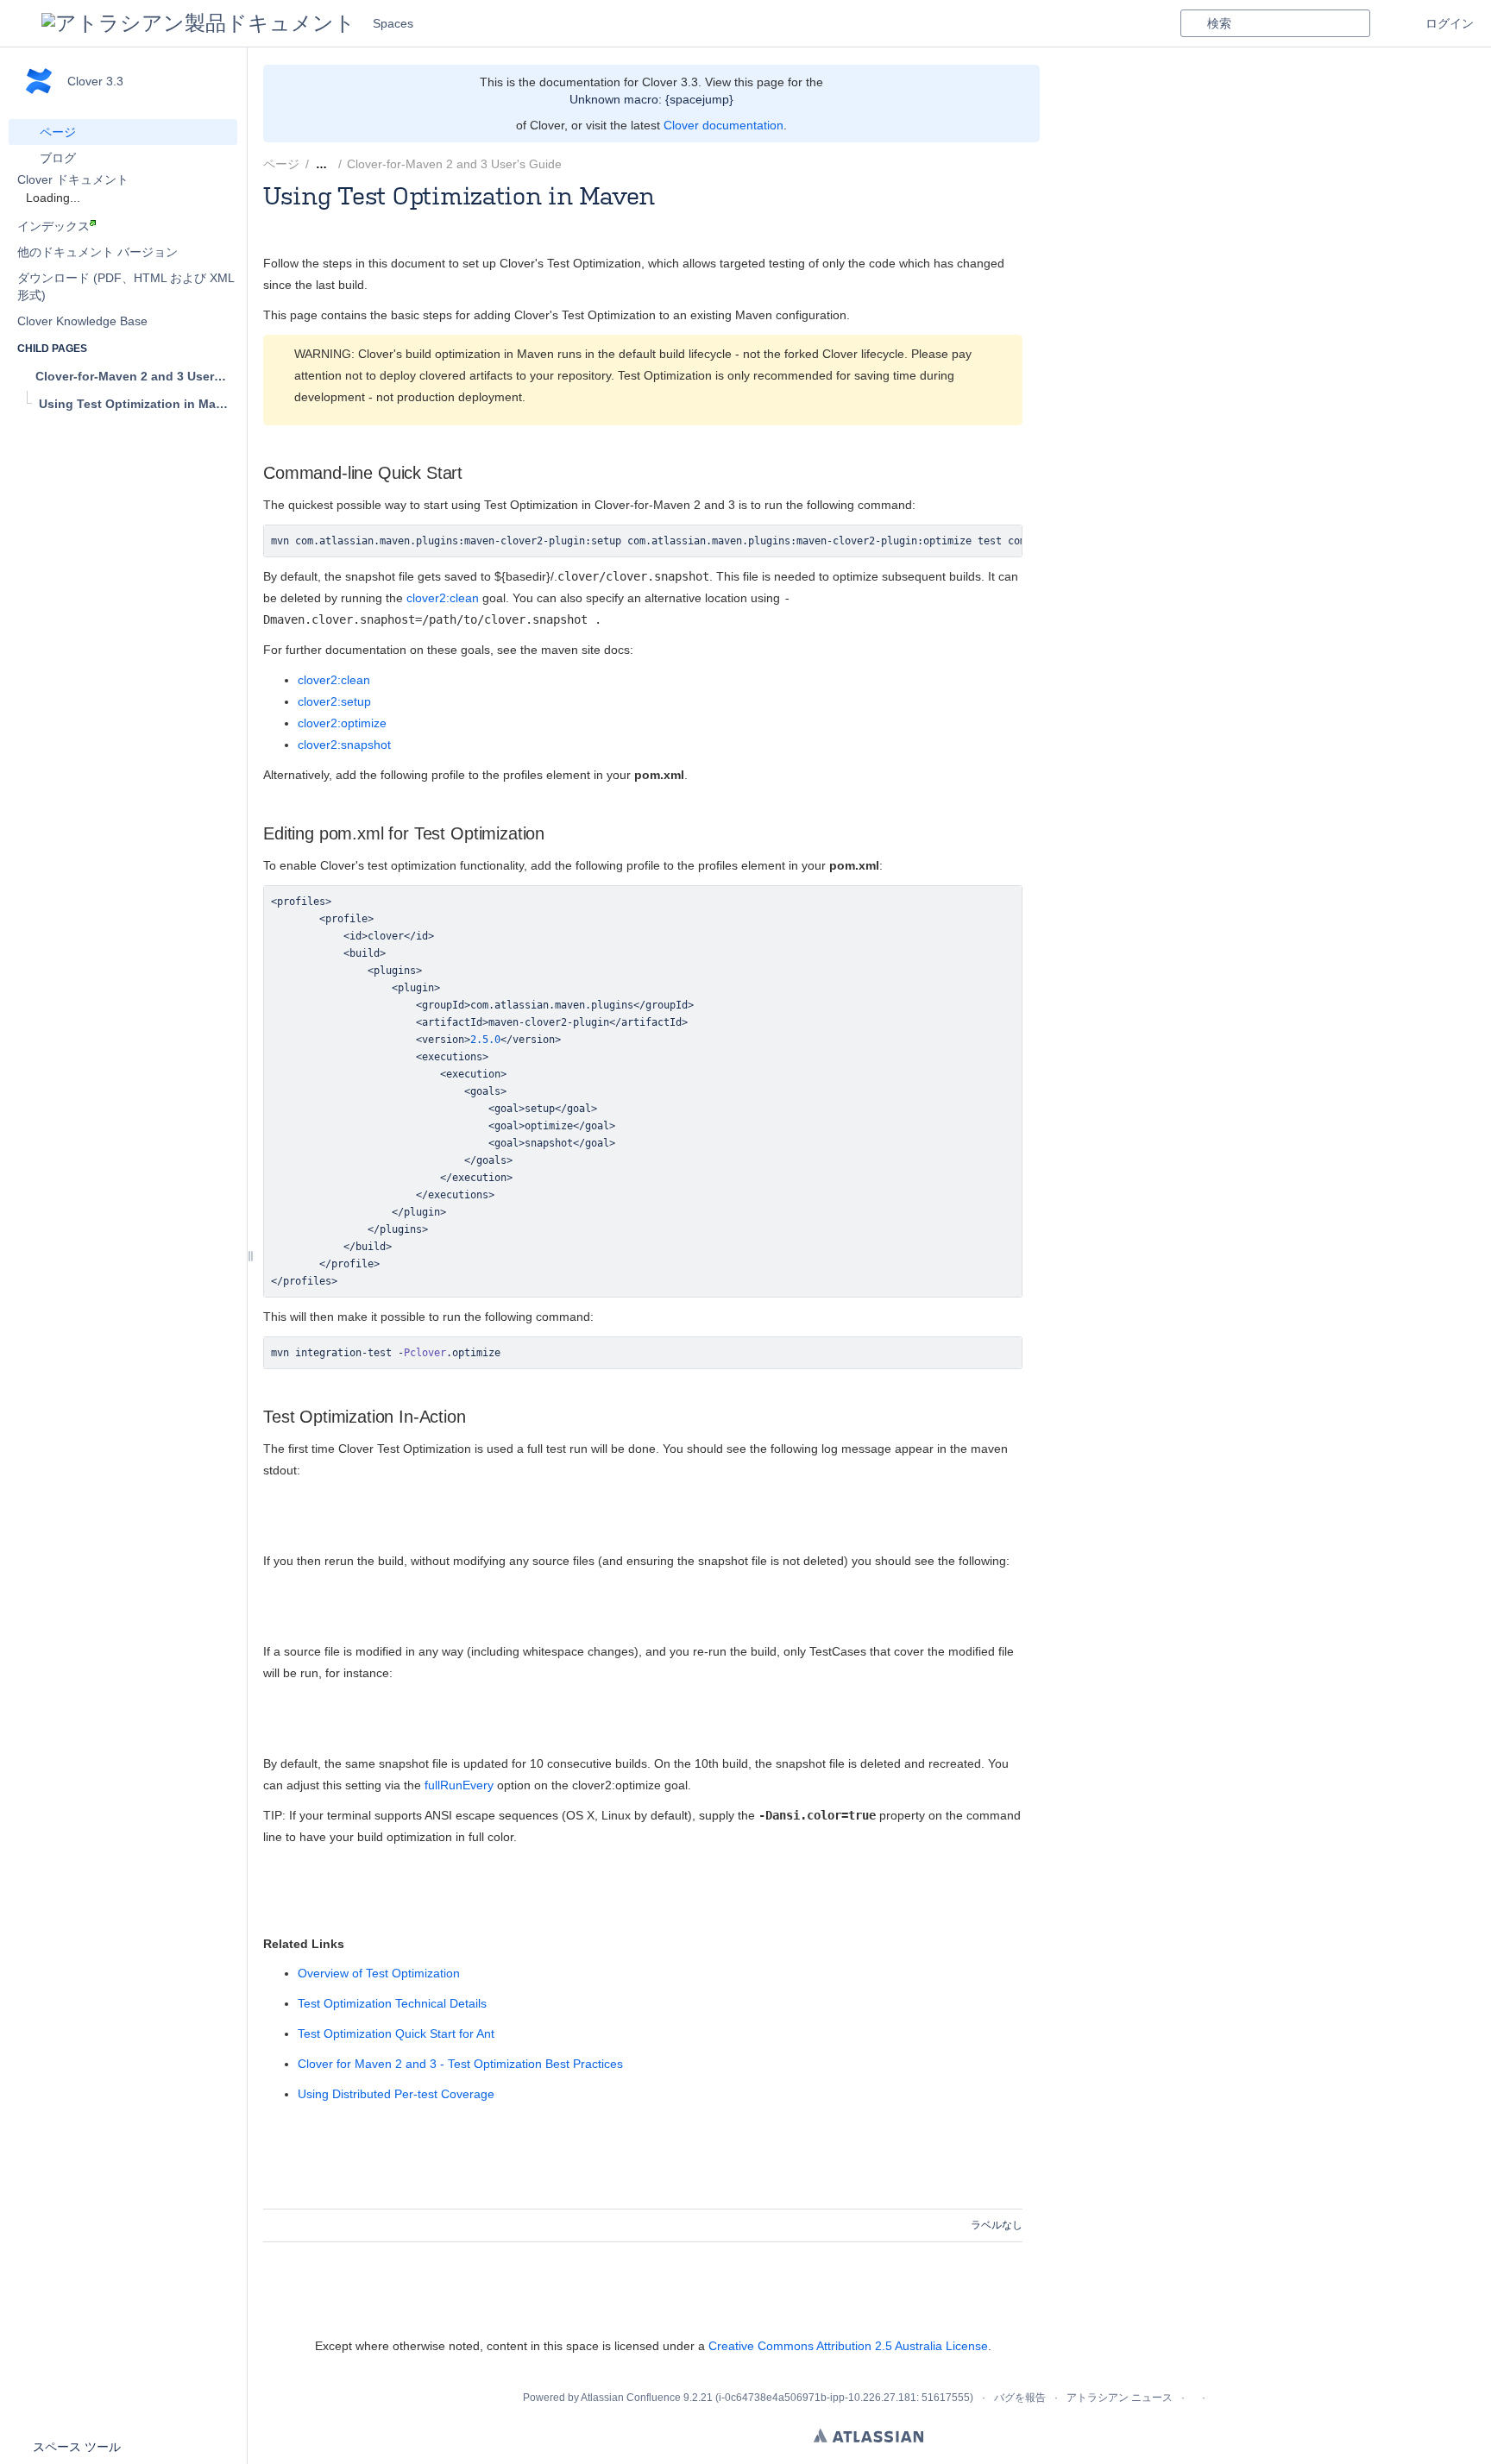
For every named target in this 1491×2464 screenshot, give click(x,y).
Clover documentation (723, 125)
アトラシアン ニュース (1120, 2398)
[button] (21, 23)
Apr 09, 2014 (563, 219)
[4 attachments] (582, 164)
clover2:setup (334, 701)
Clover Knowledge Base (82, 321)
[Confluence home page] (198, 23)
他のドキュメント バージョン (98, 252)
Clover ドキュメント (73, 179)
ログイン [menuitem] (1450, 23)
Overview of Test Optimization (379, 1973)
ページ (281, 164)
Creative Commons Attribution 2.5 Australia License (848, 2346)
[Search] (1193, 23)
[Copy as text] (1004, 543)
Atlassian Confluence (631, 2398)
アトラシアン (868, 2436)
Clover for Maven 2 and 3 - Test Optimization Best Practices (460, 2064)
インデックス (53, 226)
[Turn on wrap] (973, 543)
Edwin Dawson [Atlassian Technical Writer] (417, 219)
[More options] (1032, 164)
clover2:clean (443, 598)
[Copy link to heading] (468, 473)
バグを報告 (1020, 2398)
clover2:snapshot (344, 745)
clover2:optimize (342, 723)
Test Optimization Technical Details (392, 2003)
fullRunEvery (459, 1785)
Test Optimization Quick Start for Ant (396, 2033)
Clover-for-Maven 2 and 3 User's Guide (454, 164)
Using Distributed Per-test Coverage (396, 2094)
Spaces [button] (393, 23)
